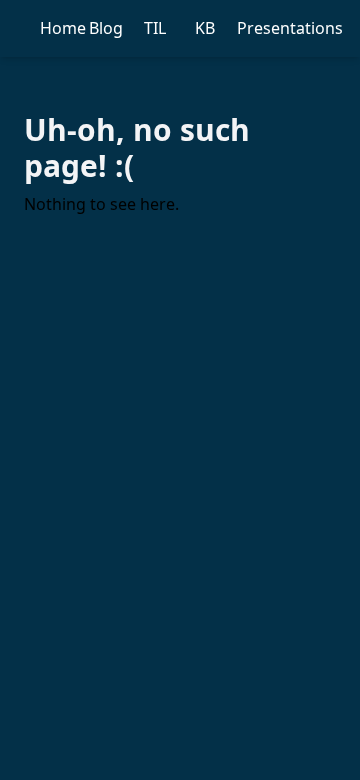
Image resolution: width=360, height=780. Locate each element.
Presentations (290, 28)
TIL (155, 28)
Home (63, 28)
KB (205, 28)
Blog (106, 28)
